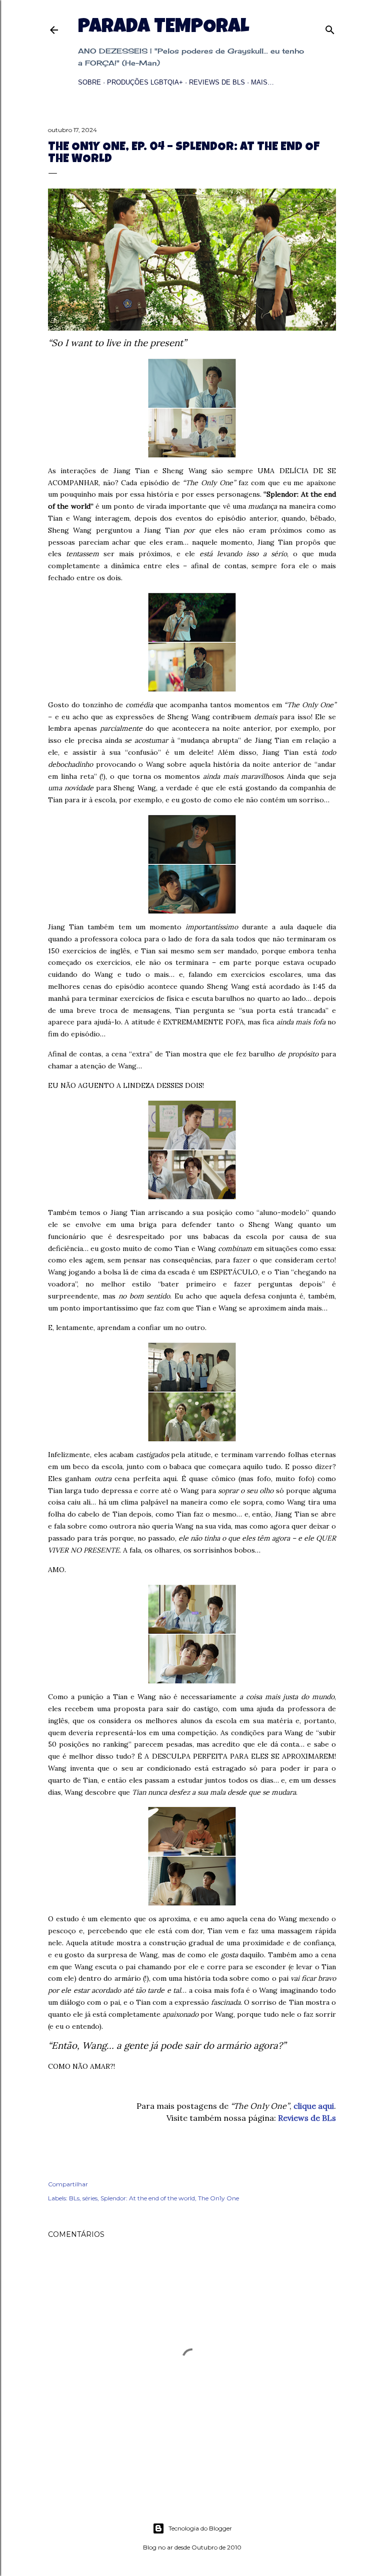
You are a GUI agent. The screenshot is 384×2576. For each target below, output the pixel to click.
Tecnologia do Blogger (200, 2528)
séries (90, 2198)
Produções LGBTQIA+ (145, 82)
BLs (74, 2198)
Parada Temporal (163, 28)
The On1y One (218, 2198)
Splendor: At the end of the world (148, 2198)
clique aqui (314, 2106)
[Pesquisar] (330, 28)
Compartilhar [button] (68, 2184)
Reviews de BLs (217, 82)
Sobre (89, 82)
